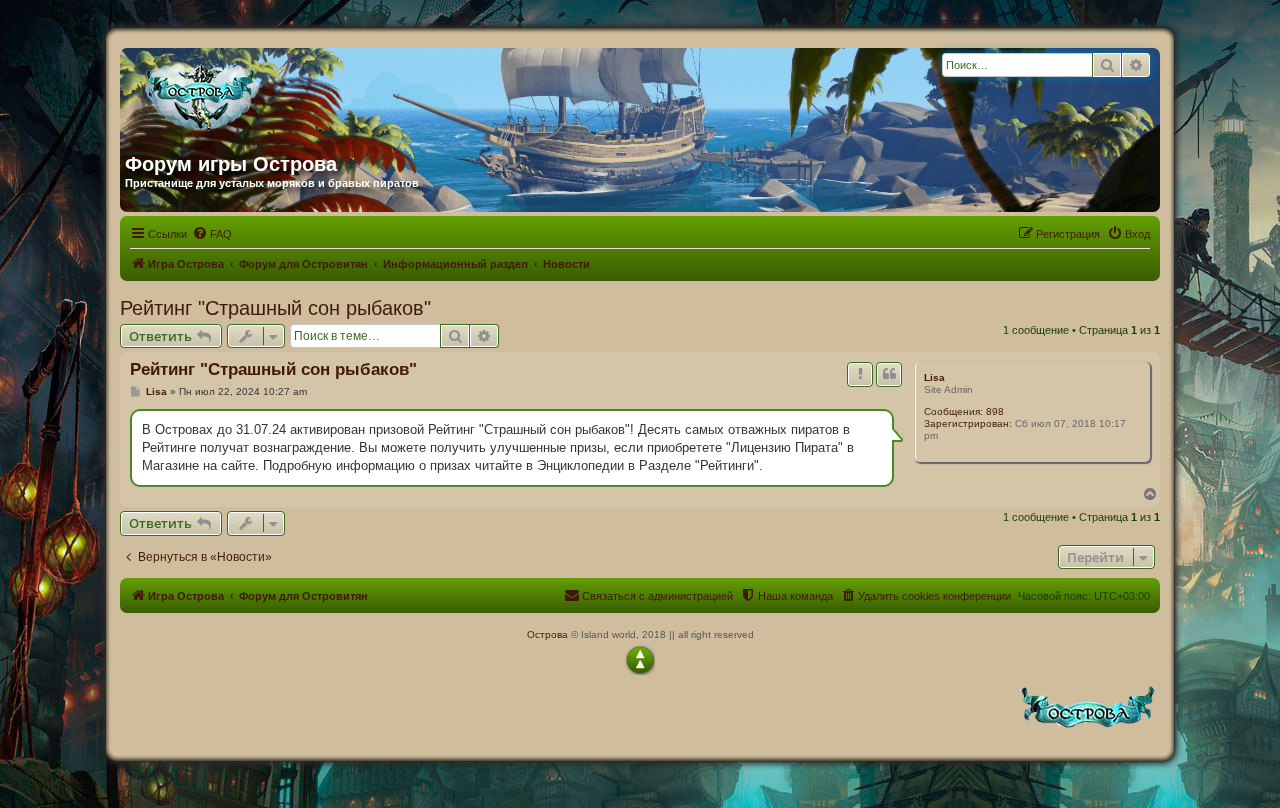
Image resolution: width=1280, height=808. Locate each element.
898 (995, 411)
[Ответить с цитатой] (889, 374)
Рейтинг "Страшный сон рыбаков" (275, 308)
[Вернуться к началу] (640, 660)
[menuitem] (212, 234)
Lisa (934, 377)
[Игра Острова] (317, 93)
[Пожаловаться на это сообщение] (860, 374)
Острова (547, 634)
